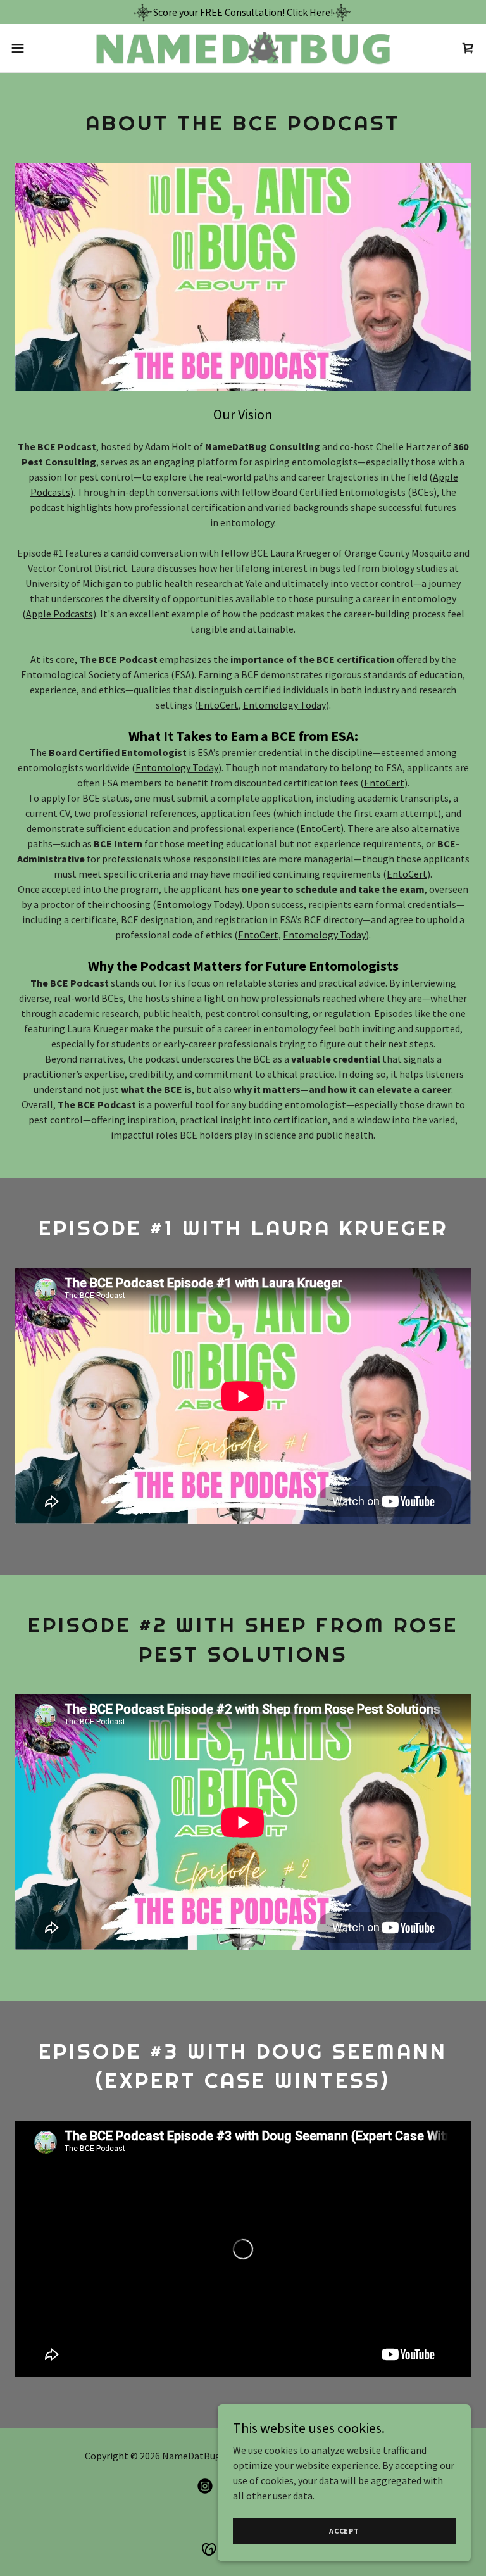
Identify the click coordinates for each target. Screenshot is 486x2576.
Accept (344, 2531)
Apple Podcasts (59, 614)
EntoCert (218, 705)
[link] (243, 48)
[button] (41, 48)
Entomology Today (284, 705)
